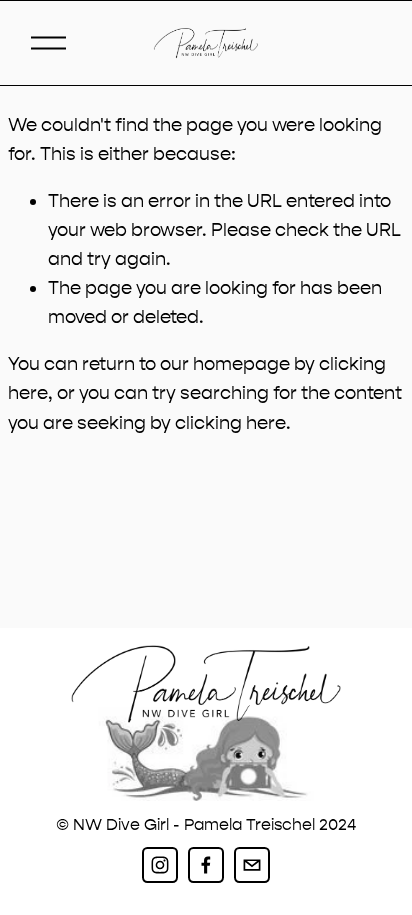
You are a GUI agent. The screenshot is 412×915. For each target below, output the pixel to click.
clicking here (230, 423)
